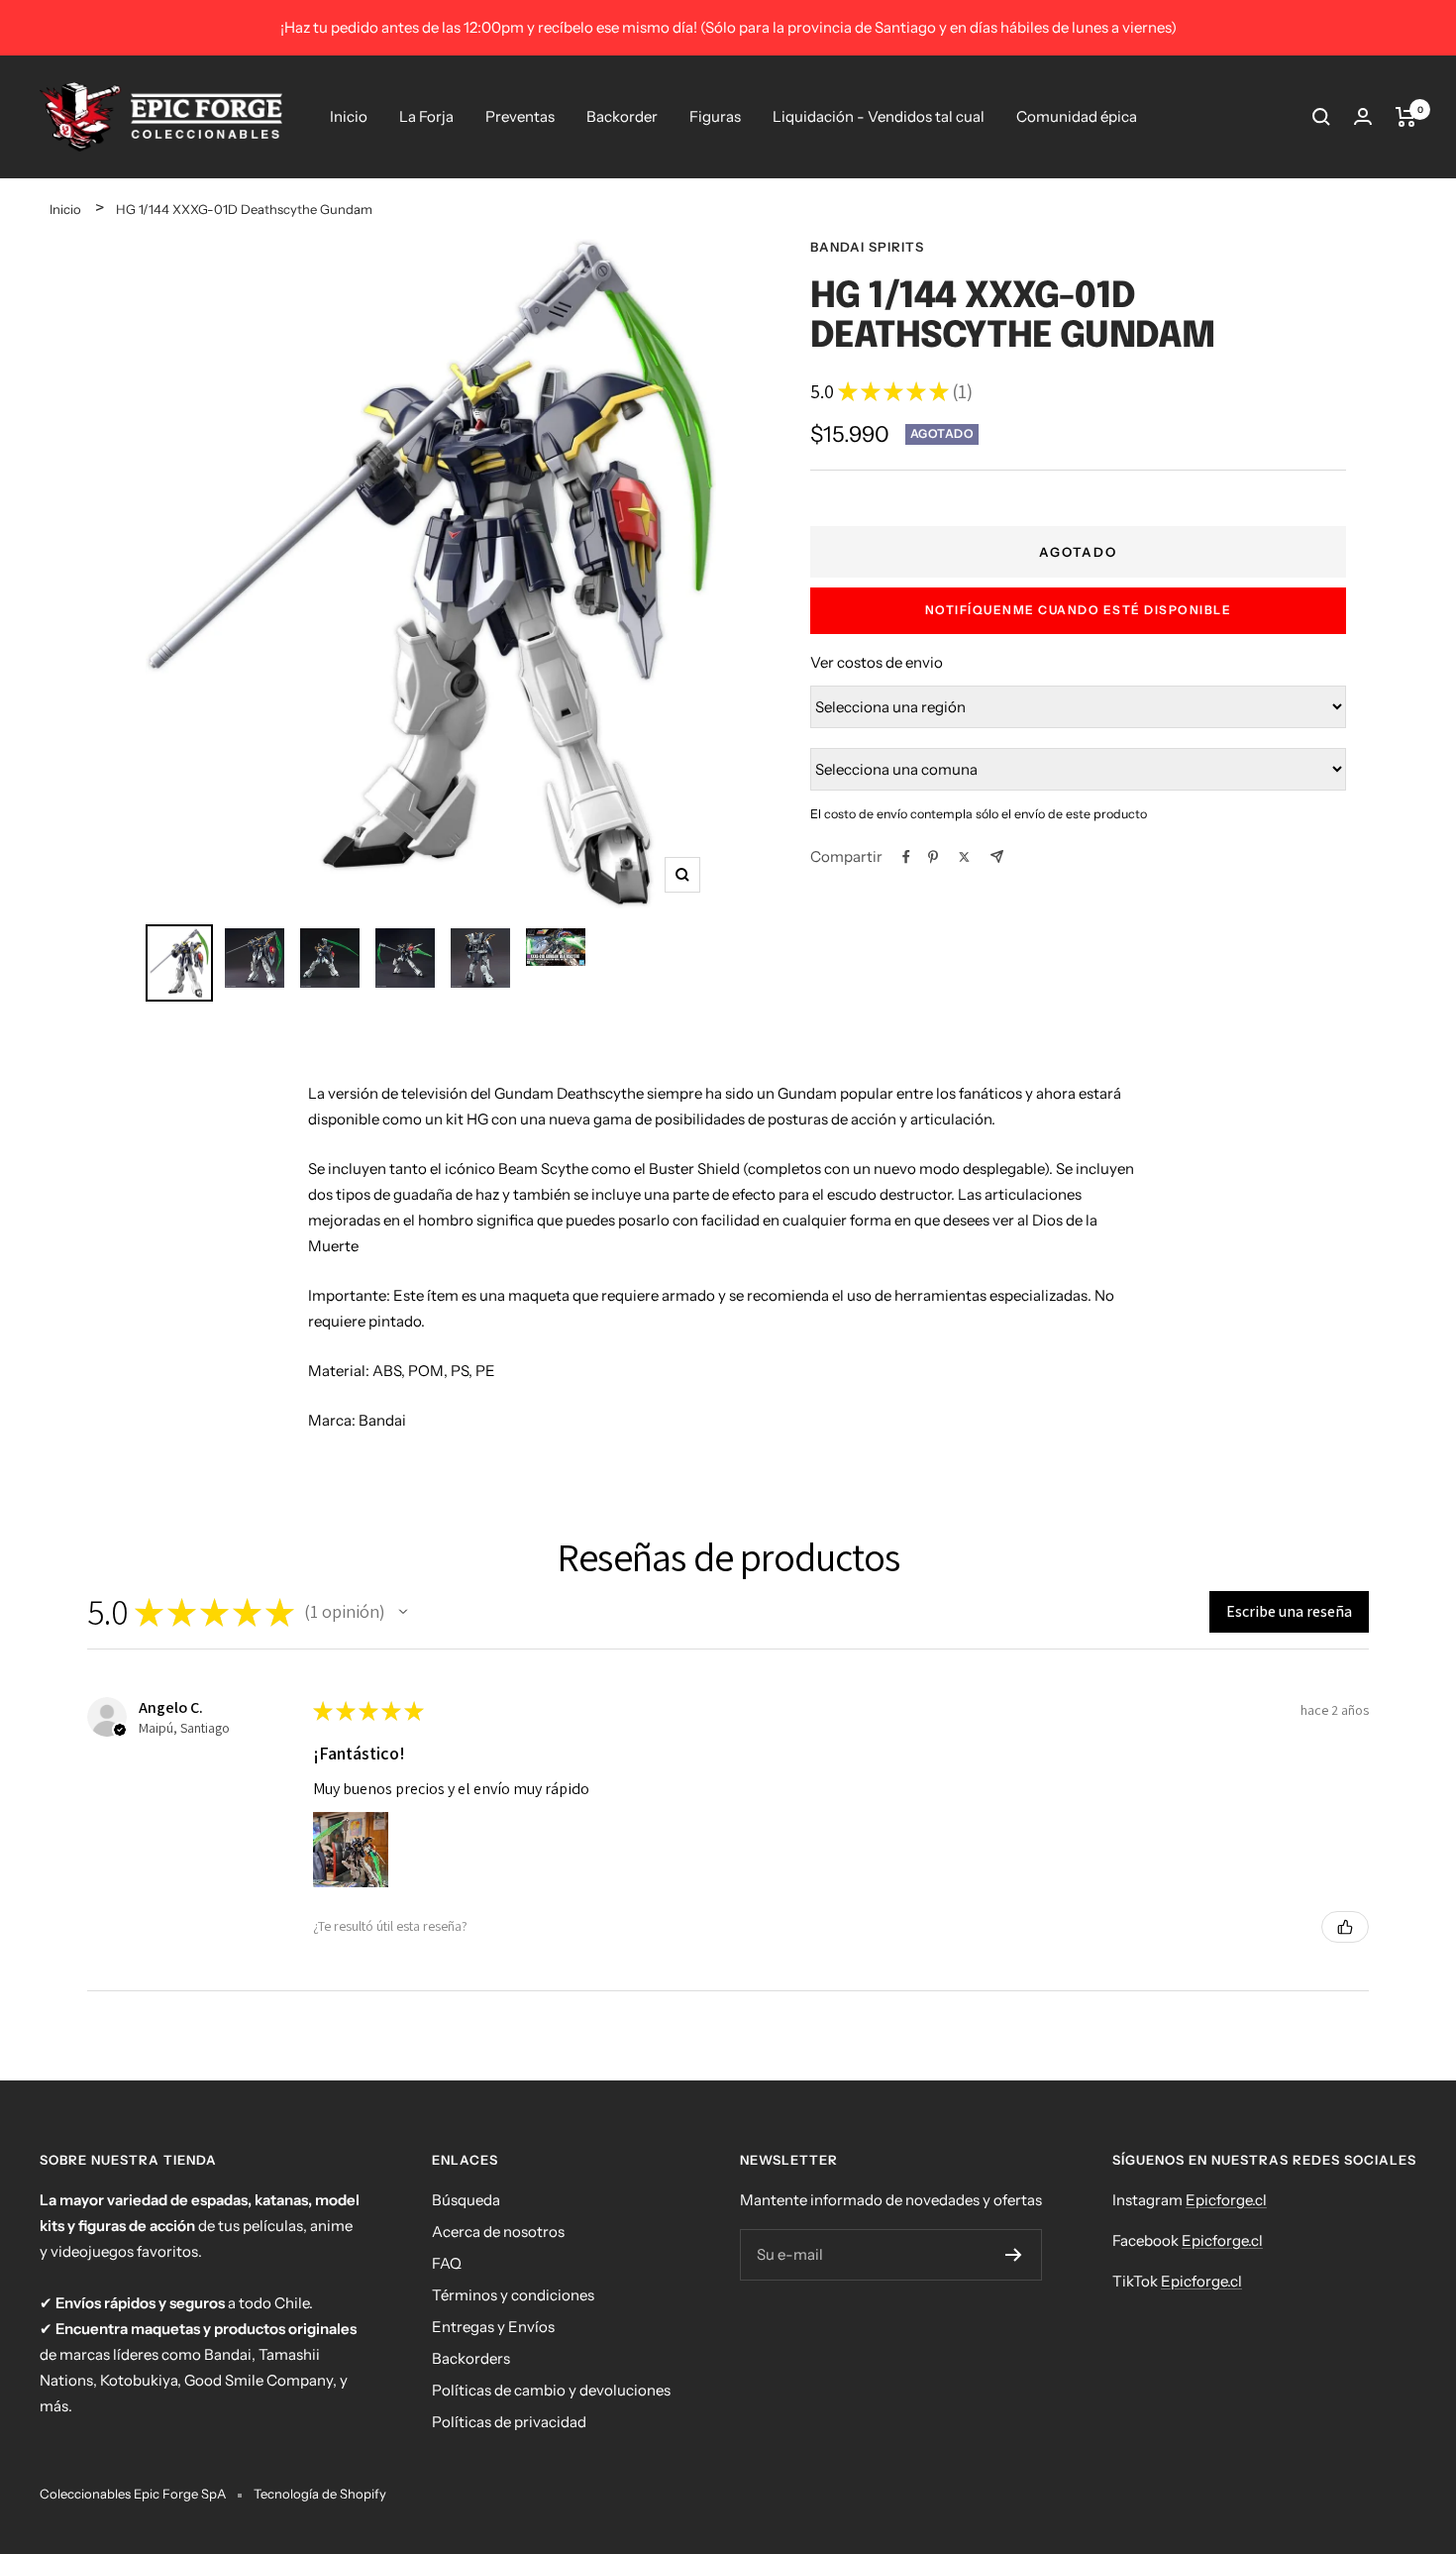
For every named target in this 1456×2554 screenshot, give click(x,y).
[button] (403, 1612)
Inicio (349, 116)
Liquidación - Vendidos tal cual (879, 116)
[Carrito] (1406, 117)
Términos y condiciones (513, 2295)
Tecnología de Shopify (320, 2494)
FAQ (447, 2263)
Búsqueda (466, 2200)
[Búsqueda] (1321, 117)
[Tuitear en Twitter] (964, 857)
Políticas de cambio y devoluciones (551, 2390)
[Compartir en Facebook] (906, 857)
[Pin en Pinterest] (933, 857)
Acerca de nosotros (498, 2232)
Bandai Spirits (867, 247)
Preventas (520, 116)
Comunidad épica (1077, 116)
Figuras (715, 116)
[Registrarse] (1014, 2255)
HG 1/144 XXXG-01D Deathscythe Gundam (244, 209)
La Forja (426, 116)
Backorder (622, 116)
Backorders (471, 2358)
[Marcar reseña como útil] (1345, 1927)
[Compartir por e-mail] (997, 856)
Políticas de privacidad (509, 2422)
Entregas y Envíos (493, 2327)
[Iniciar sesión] (1363, 116)
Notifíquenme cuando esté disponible (1079, 610)
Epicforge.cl (1226, 2200)
